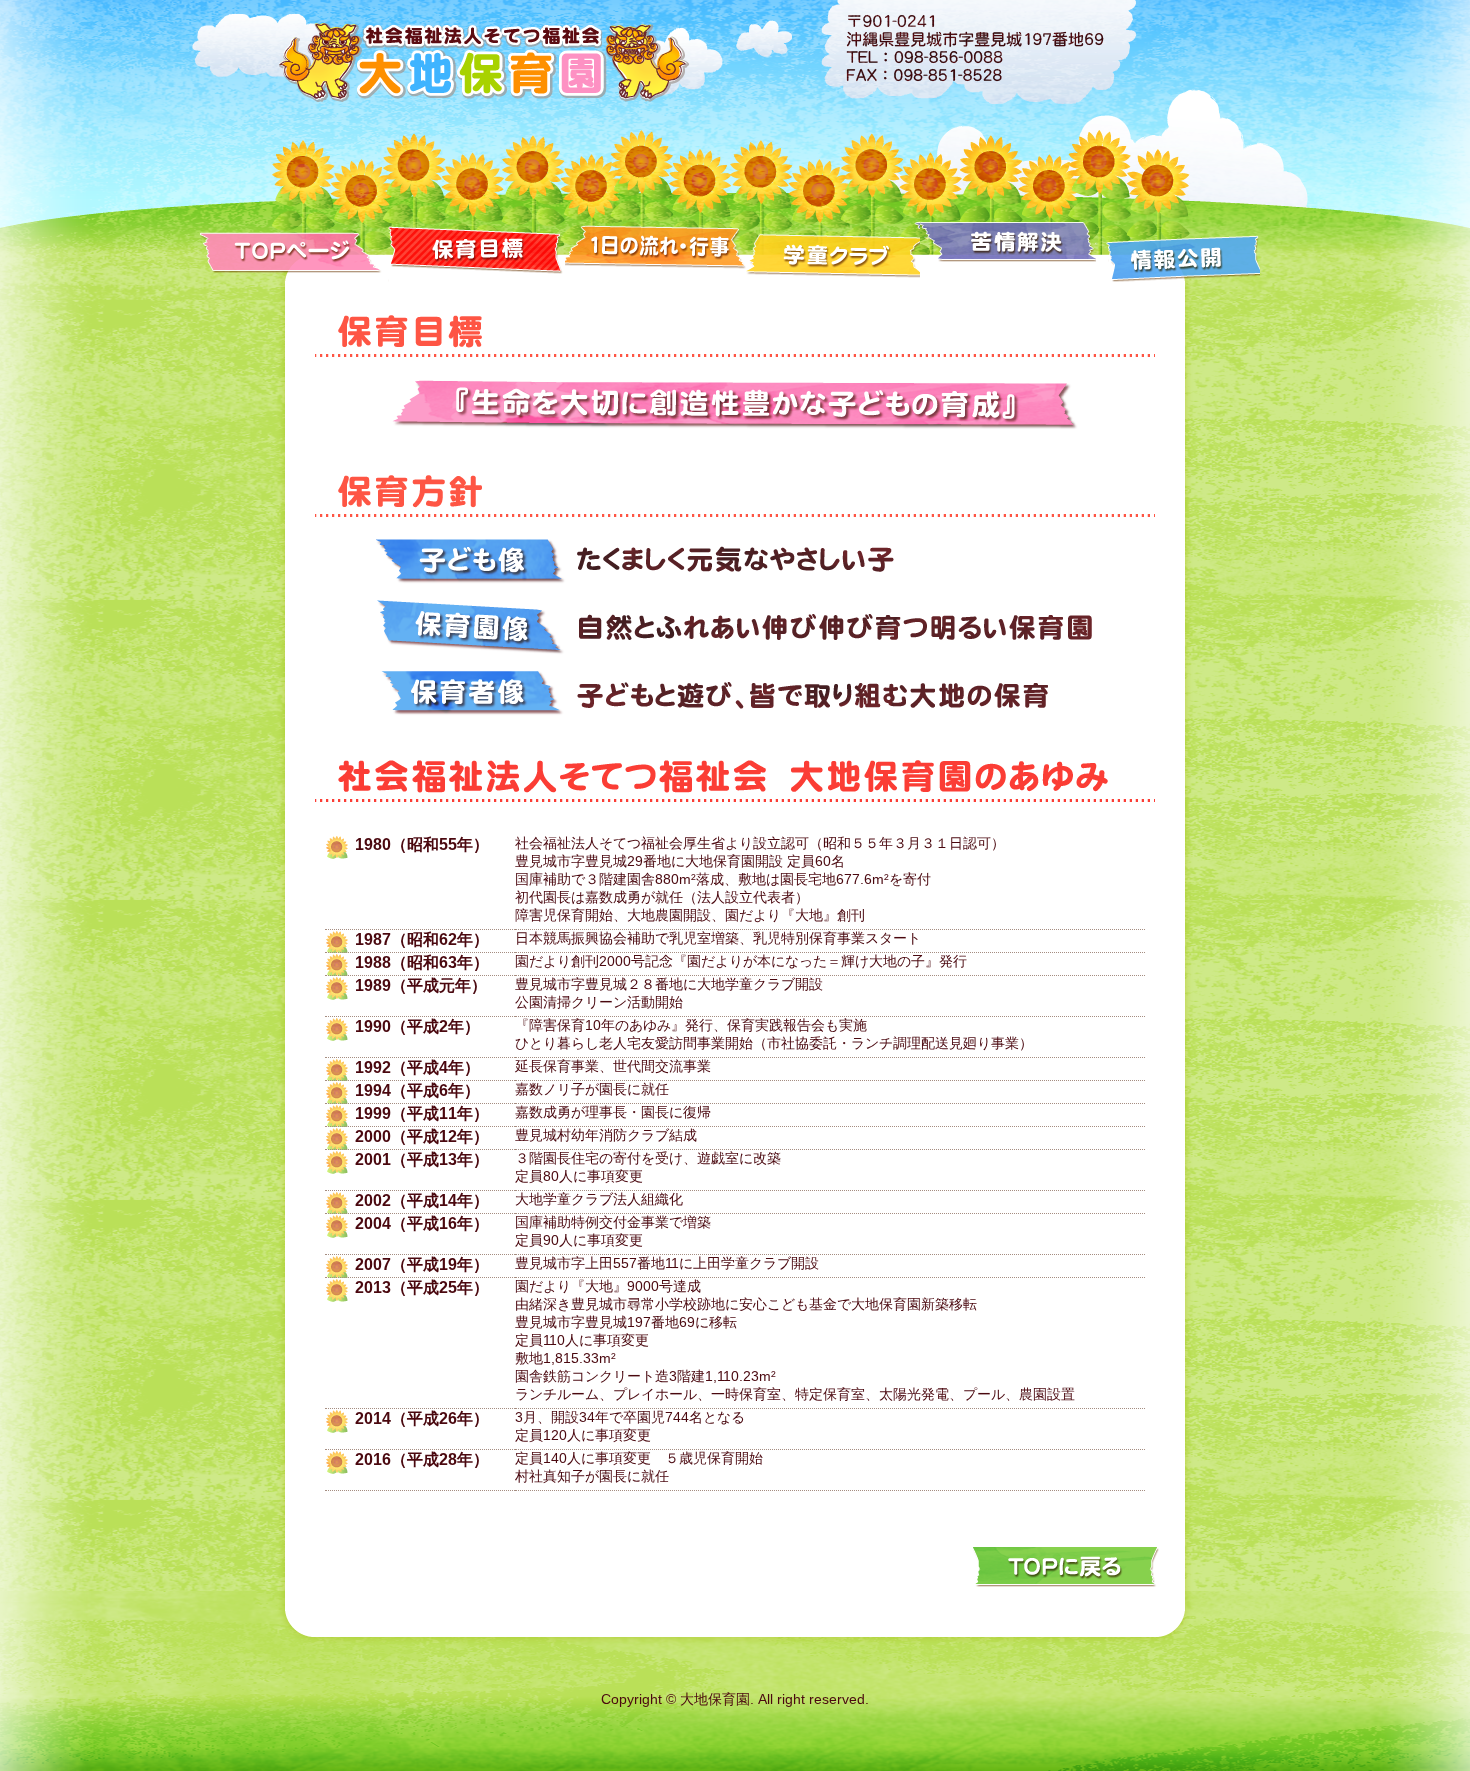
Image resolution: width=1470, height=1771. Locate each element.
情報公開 (1180, 250)
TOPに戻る (1065, 1566)
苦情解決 (1010, 250)
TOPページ (294, 250)
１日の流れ (656, 250)
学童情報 (834, 250)
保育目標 (476, 250)
